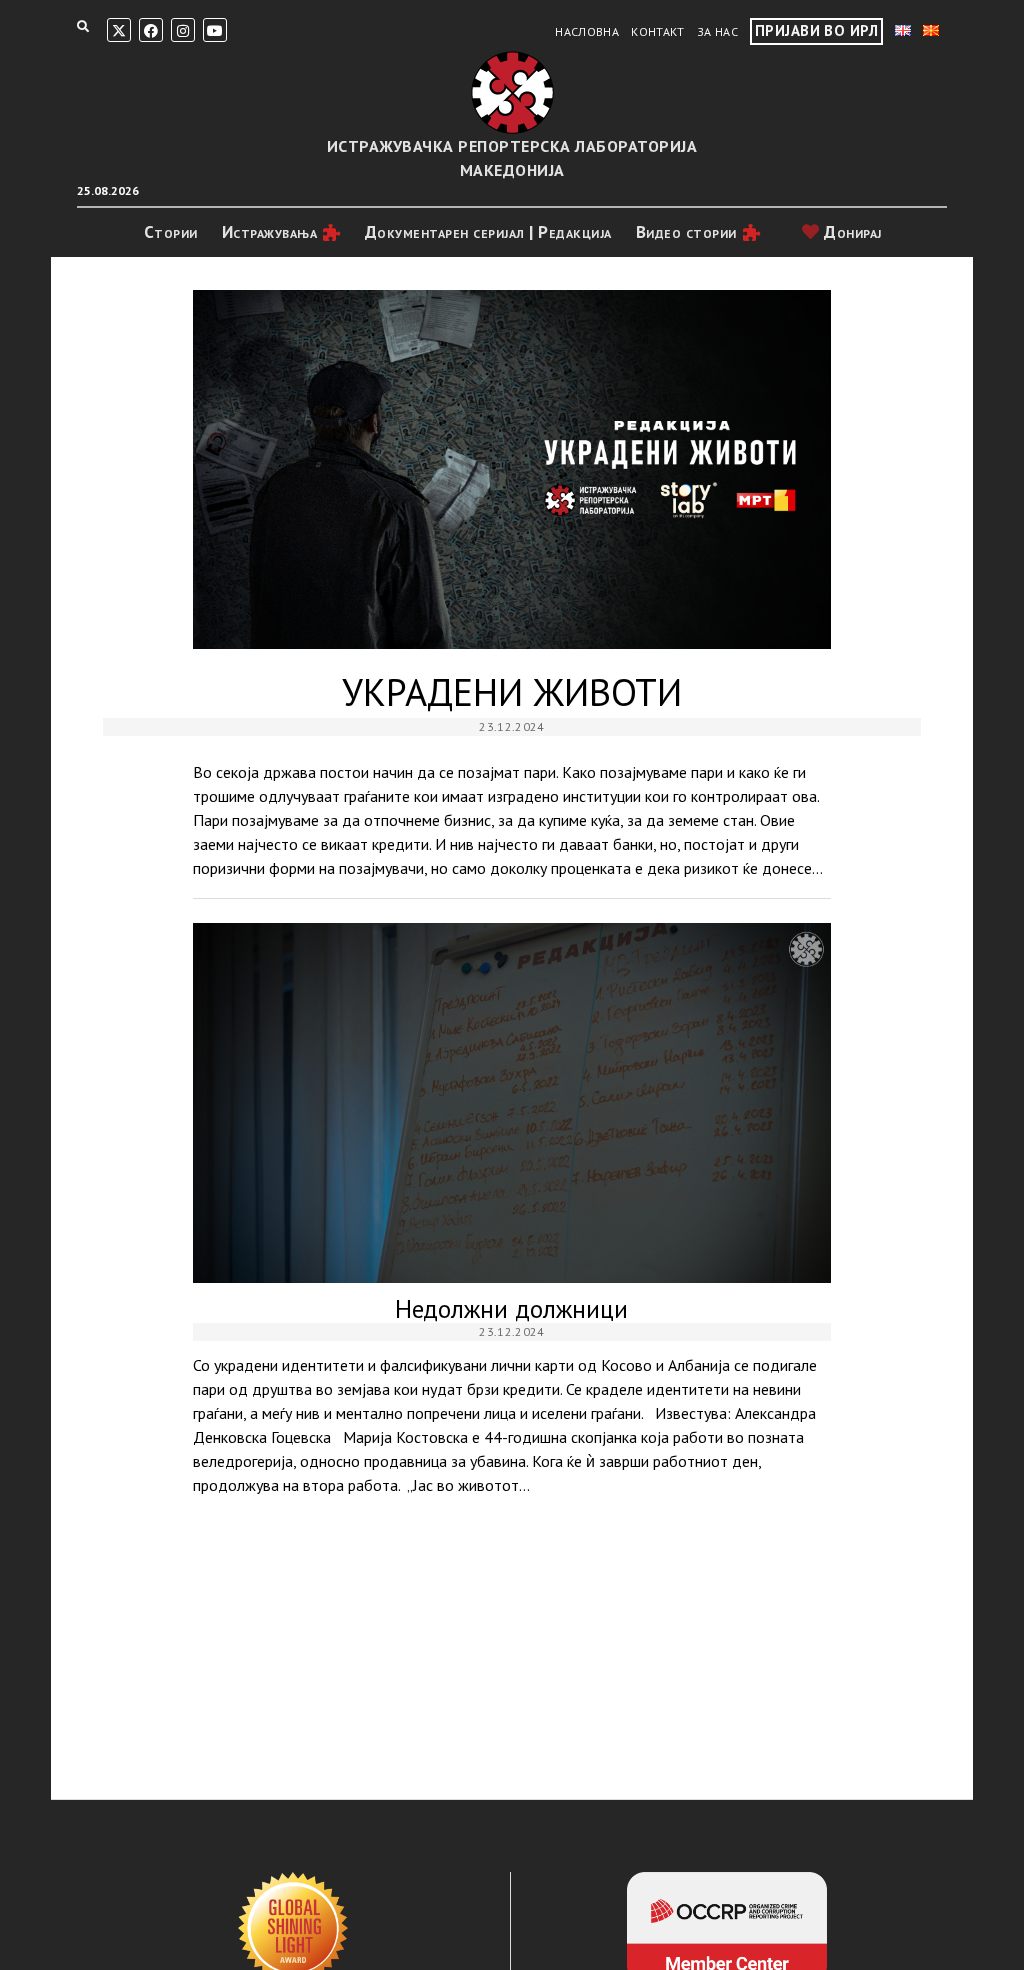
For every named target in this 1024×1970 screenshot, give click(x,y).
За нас (717, 31)
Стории (171, 232)
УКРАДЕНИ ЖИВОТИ (512, 469)
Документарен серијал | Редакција (488, 232)
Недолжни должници (512, 1102)
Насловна (587, 31)
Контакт (658, 31)
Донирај (851, 232)
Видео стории (686, 232)
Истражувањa (270, 232)
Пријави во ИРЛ (816, 30)
